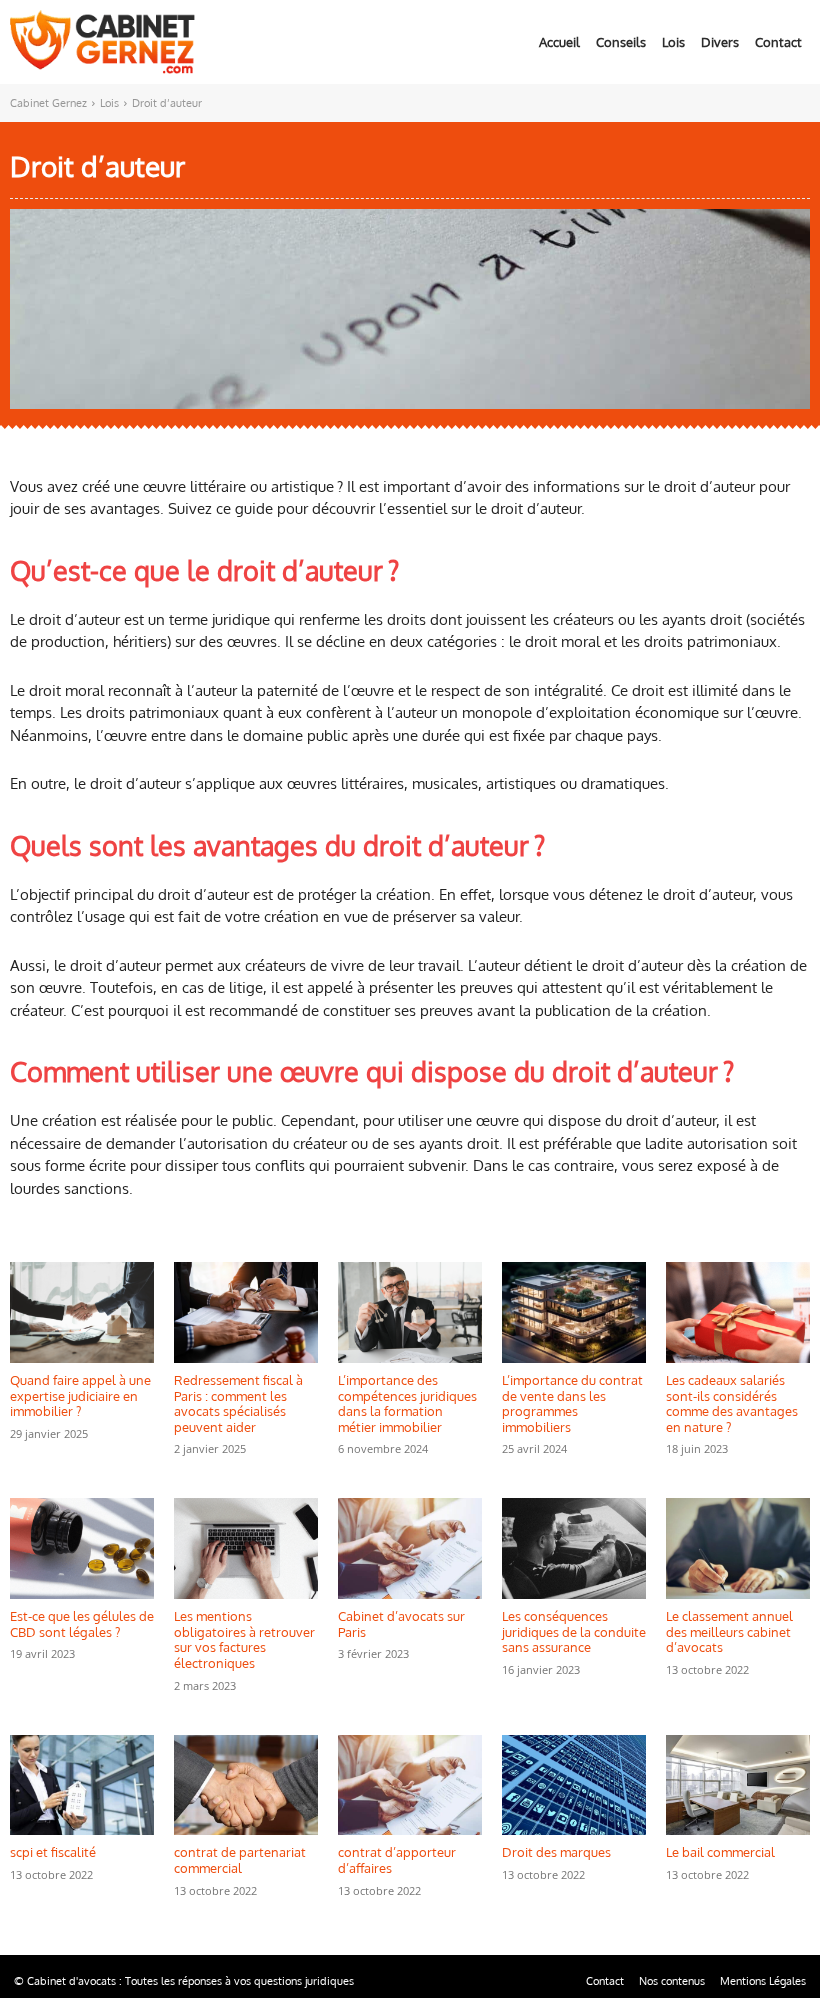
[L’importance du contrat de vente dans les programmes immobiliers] (574, 1312)
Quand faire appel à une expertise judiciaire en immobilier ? (80, 1395)
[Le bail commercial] (738, 1785)
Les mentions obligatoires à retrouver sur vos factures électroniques (244, 1639)
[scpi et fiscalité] (82, 1785)
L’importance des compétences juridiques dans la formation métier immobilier (407, 1403)
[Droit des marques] (574, 1785)
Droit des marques (556, 1852)
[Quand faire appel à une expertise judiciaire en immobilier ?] (82, 1312)
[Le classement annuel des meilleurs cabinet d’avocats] (738, 1548)
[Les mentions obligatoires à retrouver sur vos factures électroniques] (246, 1548)
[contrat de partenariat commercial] (246, 1785)
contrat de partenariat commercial (240, 1860)
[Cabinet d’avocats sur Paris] (410, 1548)
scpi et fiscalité (53, 1852)
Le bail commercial (720, 1852)
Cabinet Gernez (48, 103)
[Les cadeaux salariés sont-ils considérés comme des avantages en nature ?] (738, 1312)
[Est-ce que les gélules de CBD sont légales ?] (82, 1548)
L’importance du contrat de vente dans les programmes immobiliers (572, 1403)
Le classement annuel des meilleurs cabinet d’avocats (729, 1631)
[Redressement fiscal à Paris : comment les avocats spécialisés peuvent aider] (246, 1312)
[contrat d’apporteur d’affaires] (410, 1785)
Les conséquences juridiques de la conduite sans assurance (574, 1631)
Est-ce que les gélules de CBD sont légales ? (82, 1624)
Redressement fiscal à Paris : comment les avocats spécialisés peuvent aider (238, 1403)
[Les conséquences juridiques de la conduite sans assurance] (574, 1548)
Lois (109, 103)
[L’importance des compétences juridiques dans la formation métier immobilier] (410, 1312)
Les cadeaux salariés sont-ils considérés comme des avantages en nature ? (732, 1403)
